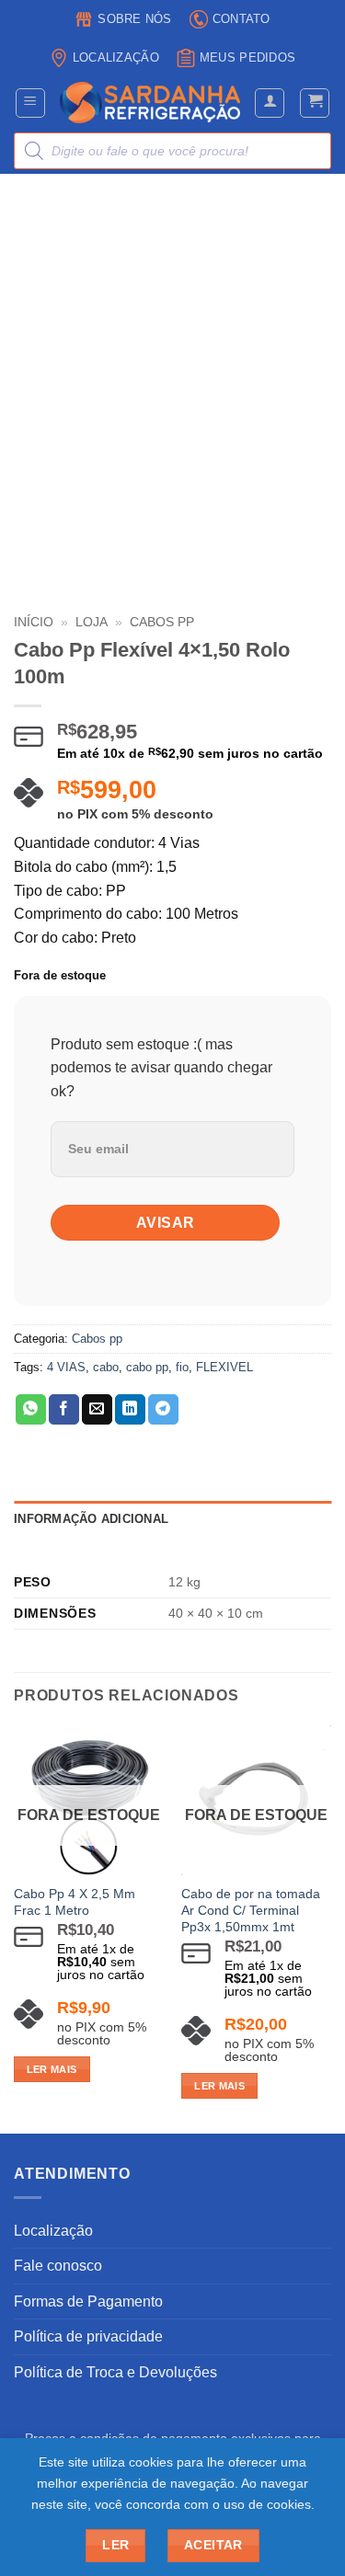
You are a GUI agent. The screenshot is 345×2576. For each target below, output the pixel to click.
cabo (106, 1367)
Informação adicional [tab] (91, 1519)
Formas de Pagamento (88, 2301)
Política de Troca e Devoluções (115, 2372)
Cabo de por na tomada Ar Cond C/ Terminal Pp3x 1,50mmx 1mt (251, 1910)
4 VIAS (66, 1367)
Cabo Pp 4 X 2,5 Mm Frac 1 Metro (75, 1902)
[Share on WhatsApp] (31, 1410)
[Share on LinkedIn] (130, 1410)
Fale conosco (58, 2266)
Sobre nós (134, 19)
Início (34, 622)
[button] (30, 103)
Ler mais (52, 2069)
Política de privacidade (88, 2336)
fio (182, 1367)
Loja (92, 622)
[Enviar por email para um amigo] (97, 1410)
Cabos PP (162, 622)
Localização (116, 57)
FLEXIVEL (224, 1367)
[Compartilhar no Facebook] (64, 1410)
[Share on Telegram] (163, 1410)
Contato (241, 19)
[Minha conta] (270, 103)
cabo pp (147, 1367)
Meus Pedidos (247, 57)
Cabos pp (97, 1339)
